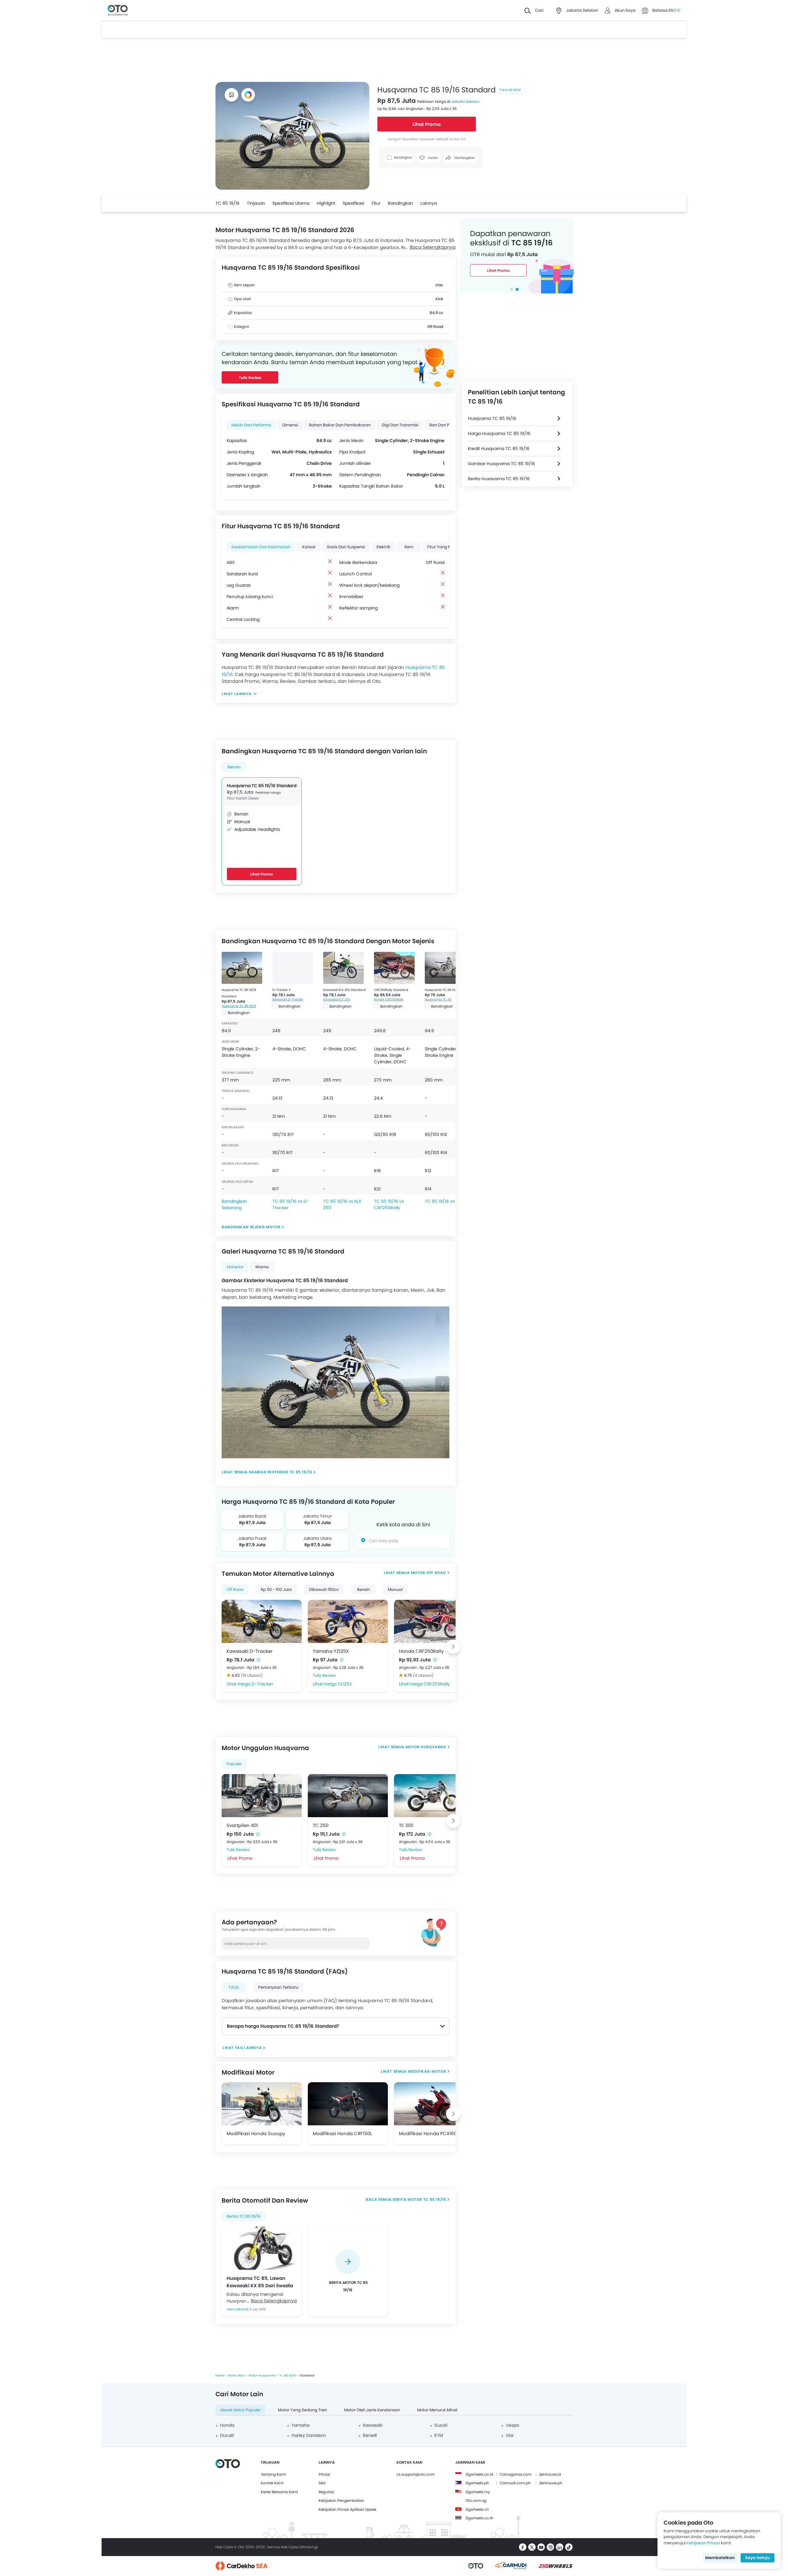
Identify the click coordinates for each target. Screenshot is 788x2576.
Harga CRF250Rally (430, 1684)
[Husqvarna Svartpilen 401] (262, 1796)
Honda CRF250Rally (389, 999)
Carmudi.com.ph (515, 2483)
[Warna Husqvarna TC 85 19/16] (248, 95)
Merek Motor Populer (241, 2410)
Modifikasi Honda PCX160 (428, 2133)
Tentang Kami (273, 2474)
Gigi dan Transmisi (400, 425)
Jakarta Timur (317, 1516)
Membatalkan (720, 2558)
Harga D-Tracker (255, 1684)
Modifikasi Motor (427, 2071)
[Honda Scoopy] (262, 2104)
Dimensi (290, 425)
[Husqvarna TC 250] (348, 1796)
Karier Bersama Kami (279, 2492)
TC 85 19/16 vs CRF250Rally (389, 1204)
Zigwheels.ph (477, 2483)
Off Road (235, 1590)
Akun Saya (625, 10)
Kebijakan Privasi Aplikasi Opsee (347, 2509)
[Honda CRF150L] (348, 2104)
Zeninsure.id (550, 2474)
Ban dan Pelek (443, 425)
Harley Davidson (309, 2435)
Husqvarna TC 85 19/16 (239, 1006)
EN (671, 10)
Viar (510, 2435)
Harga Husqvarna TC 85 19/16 (499, 433)
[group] (348, 2272)
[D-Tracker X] (293, 968)
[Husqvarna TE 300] (434, 1796)
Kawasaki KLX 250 (337, 999)
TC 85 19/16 (227, 203)
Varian (432, 158)
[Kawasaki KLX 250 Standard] (344, 968)
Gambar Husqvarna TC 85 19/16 (501, 464)
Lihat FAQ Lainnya (242, 2048)
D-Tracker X (281, 990)
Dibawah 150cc (324, 1590)
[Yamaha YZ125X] (348, 1621)
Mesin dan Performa (251, 425)
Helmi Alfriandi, (238, 2309)
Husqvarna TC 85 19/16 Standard (262, 786)
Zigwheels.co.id (479, 2474)
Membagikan (464, 158)
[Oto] (118, 11)
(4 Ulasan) (423, 1675)
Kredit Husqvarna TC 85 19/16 (499, 449)
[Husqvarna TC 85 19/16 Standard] (242, 968)
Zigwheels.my (478, 2492)
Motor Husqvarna (426, 1747)
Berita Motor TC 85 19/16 (419, 2199)
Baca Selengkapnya (433, 247)
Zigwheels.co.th (479, 2518)
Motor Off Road (428, 1573)
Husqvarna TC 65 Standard (446, 990)
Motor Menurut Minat (437, 2410)
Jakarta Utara (317, 1538)
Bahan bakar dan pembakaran (340, 425)
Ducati (227, 2435)
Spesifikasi (353, 203)
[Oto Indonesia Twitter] (532, 2547)
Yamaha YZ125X (331, 1651)
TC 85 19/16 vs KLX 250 (342, 1204)
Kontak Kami (272, 2483)
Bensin (234, 767)
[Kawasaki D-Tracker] (262, 1621)
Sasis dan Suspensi (346, 547)
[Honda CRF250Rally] (434, 1621)
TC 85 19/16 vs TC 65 (447, 1201)
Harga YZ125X (338, 1684)
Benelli (370, 2435)
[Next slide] (442, 1383)
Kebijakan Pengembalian (341, 2500)
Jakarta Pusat (252, 1538)
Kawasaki (373, 2425)
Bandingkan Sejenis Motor (251, 1227)
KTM (439, 2435)
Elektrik (383, 547)
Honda (227, 2425)
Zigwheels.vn (477, 2509)
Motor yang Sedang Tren (302, 2410)
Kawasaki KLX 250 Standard (344, 990)
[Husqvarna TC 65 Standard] (445, 968)
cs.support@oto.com (416, 2474)
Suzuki (441, 2425)
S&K (322, 2483)
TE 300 (406, 1825)
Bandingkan (400, 203)
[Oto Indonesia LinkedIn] (560, 2547)
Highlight (326, 203)
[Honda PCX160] (434, 2104)
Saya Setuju (758, 2558)
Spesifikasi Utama (291, 203)
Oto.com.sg (476, 2500)
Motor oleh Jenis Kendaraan (372, 2410)
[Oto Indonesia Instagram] (550, 2547)
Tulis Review (510, 90)
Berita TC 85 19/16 (243, 2216)
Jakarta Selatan (465, 101)
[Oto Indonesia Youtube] (541, 2547)
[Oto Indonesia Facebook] (523, 2547)
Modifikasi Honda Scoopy (256, 2133)
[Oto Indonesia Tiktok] (569, 2547)
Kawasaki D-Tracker (288, 999)
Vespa (512, 2425)
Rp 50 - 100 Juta (276, 1590)
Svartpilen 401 (242, 1825)
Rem (409, 547)
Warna (262, 1267)
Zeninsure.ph (551, 2483)
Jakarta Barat (252, 1516)
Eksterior (235, 1267)
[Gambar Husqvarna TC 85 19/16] (231, 95)
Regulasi (326, 2492)
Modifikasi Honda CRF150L (342, 2133)
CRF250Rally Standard (391, 990)
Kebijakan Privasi (703, 2543)
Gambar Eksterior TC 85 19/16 (281, 1472)
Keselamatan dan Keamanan (261, 547)
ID (678, 10)
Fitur (376, 203)
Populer (234, 1764)
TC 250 (321, 1825)
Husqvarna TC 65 (438, 999)
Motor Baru (237, 2375)
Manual (395, 1590)
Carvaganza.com (515, 2474)
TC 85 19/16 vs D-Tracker (291, 1204)
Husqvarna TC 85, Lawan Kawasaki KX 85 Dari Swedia (260, 2282)
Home (220, 2375)
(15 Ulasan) (252, 1675)
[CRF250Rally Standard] (394, 968)
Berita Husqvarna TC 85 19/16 (499, 479)
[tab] (512, 289)
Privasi (324, 2474)
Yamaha (300, 2425)
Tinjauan (256, 203)
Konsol (309, 547)
